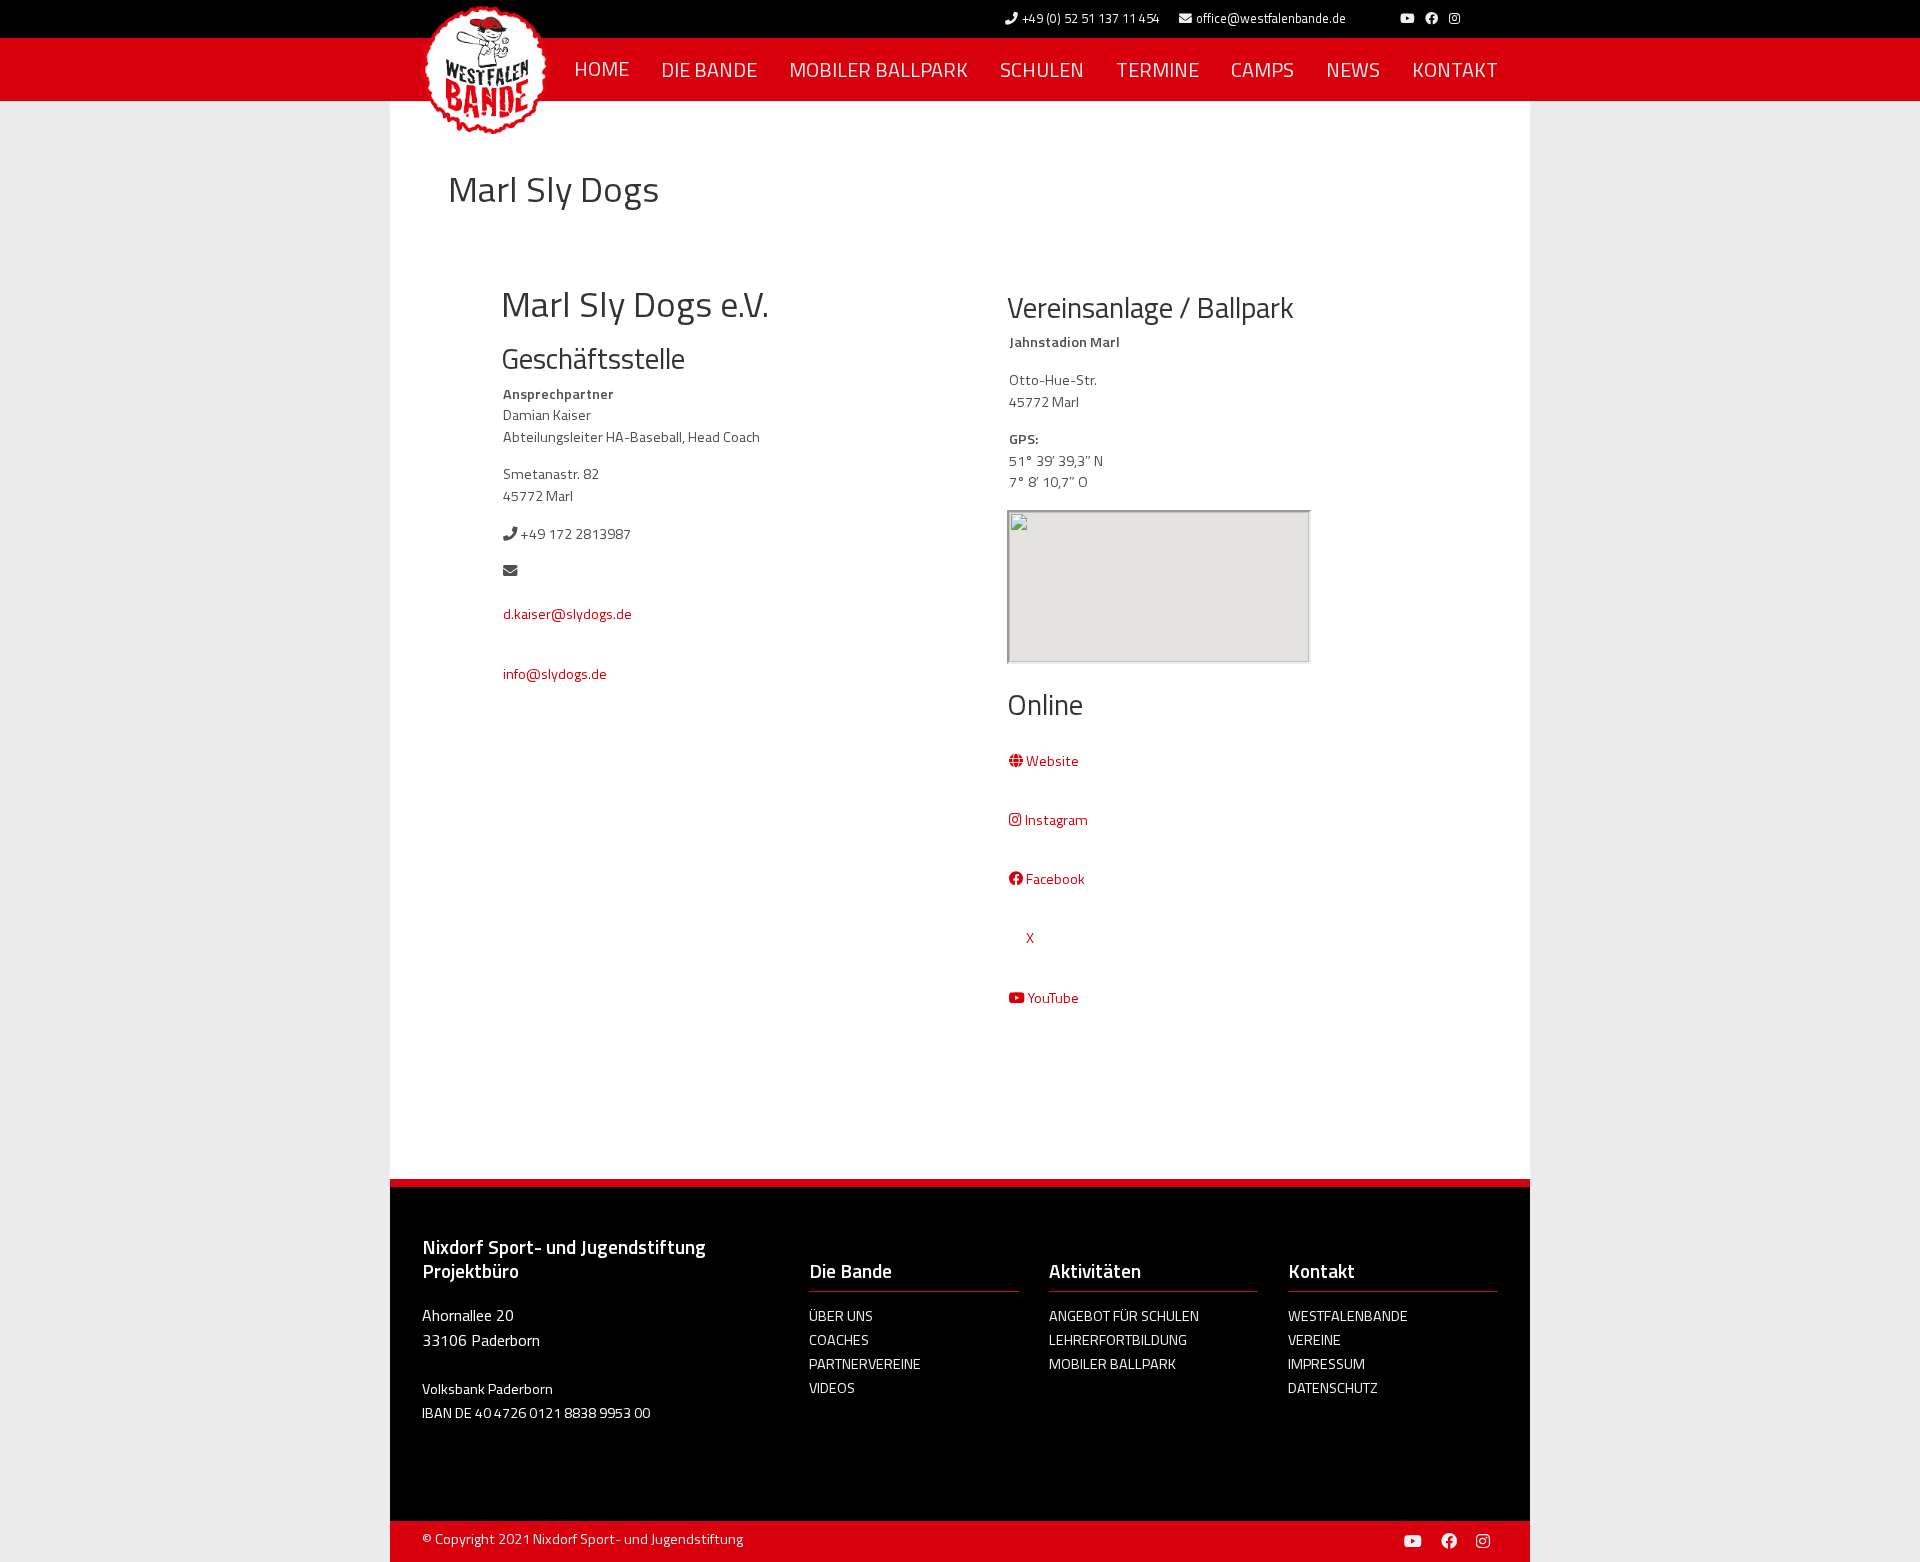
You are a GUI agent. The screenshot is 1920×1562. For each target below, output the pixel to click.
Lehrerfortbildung (1118, 1340)
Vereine (1314, 1340)
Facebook (1054, 879)
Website (1051, 761)
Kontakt (1455, 69)
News (1353, 69)
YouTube (1052, 998)
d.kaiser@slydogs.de (567, 614)
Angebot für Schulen (1124, 1316)
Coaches (839, 1340)
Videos (832, 1388)
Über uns (841, 1316)
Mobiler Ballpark (878, 69)
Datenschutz (1333, 1388)
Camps (1262, 69)
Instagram (1055, 820)
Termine (1157, 69)
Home (601, 68)
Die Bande (709, 69)
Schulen (1042, 69)
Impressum (1326, 1364)
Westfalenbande (1348, 1316)
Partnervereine (865, 1364)
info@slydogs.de (555, 674)
